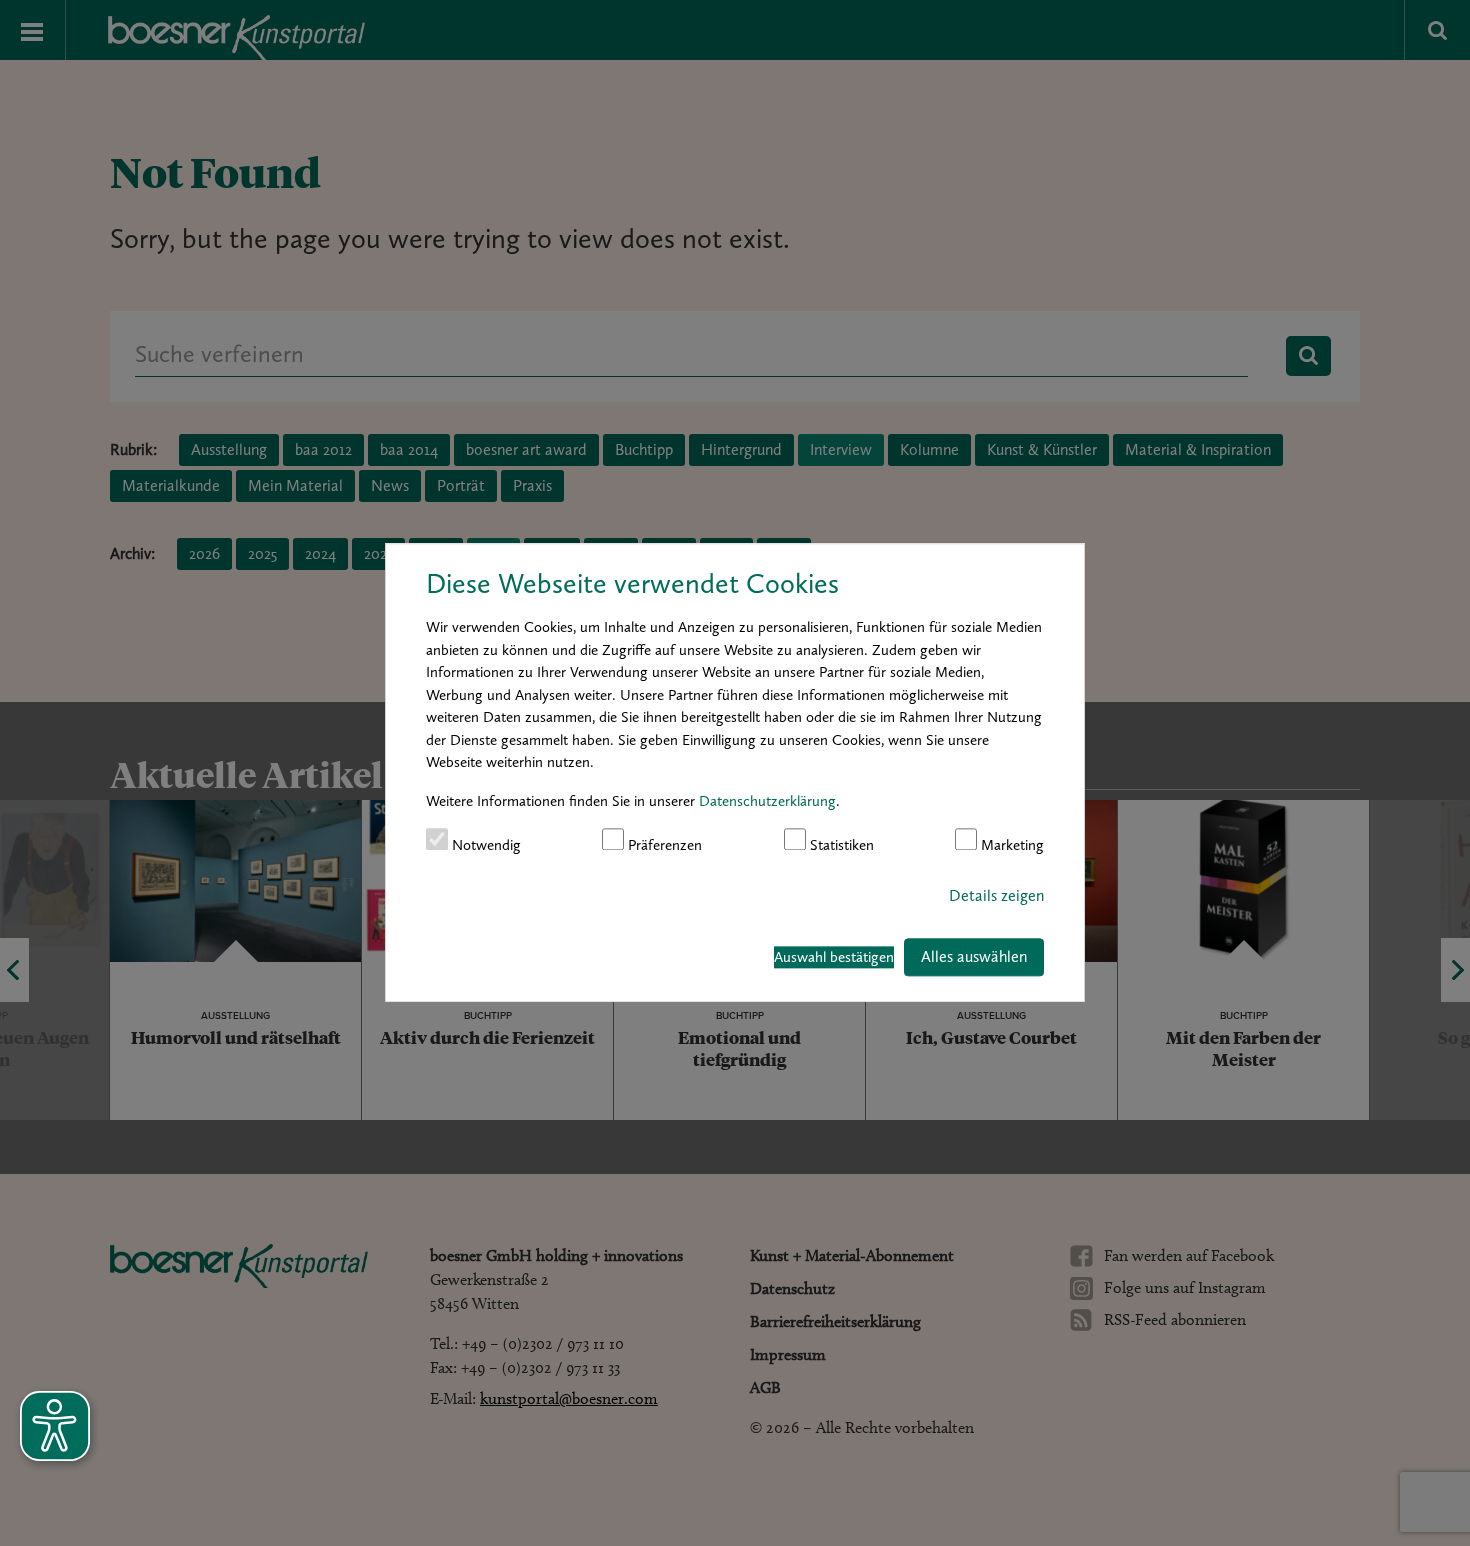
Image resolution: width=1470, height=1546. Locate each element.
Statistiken (840, 845)
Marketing (1010, 845)
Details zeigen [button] (996, 895)
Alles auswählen (974, 956)
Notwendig (484, 845)
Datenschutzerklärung (767, 801)
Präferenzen (663, 845)
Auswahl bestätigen (834, 957)
